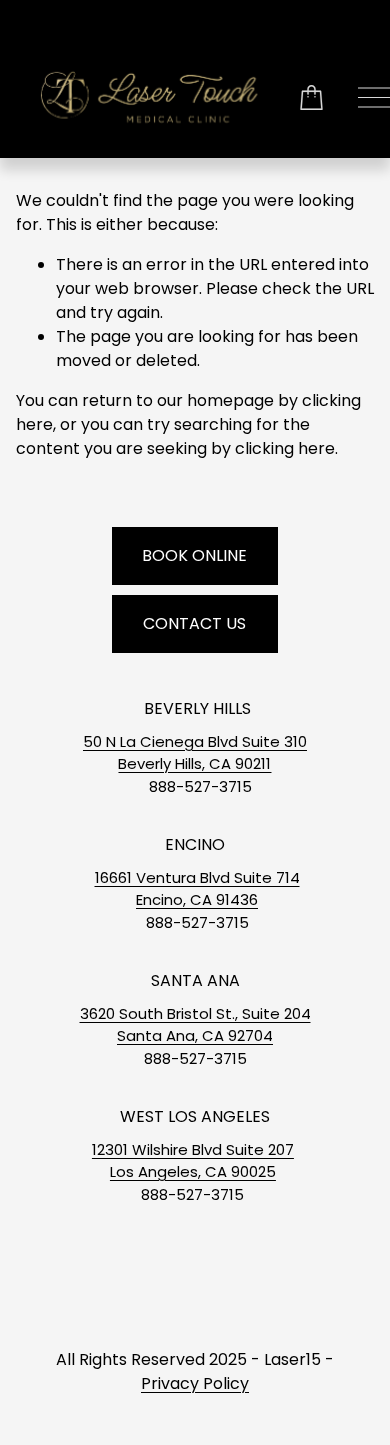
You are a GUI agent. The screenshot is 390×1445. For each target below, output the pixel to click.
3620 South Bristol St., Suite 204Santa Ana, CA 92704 (195, 1024)
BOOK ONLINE (194, 555)
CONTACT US (194, 623)
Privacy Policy (195, 1383)
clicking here (285, 448)
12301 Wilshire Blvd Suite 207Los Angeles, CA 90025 (193, 1160)
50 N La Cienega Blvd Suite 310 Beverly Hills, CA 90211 (195, 752)
